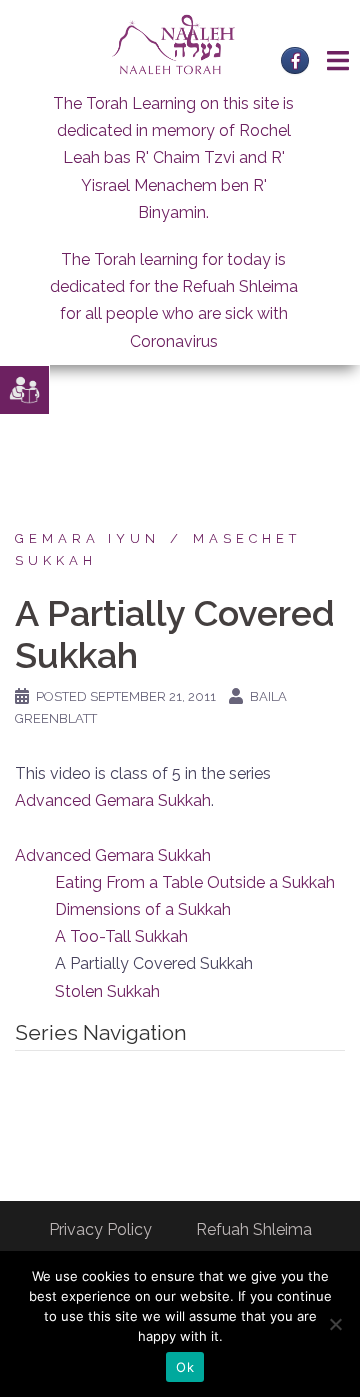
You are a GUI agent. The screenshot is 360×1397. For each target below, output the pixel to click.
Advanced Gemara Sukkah (113, 800)
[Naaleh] (173, 43)
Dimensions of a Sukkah (143, 909)
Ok (185, 1367)
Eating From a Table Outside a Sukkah (195, 882)
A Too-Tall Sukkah (121, 936)
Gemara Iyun (87, 538)
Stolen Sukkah (107, 991)
